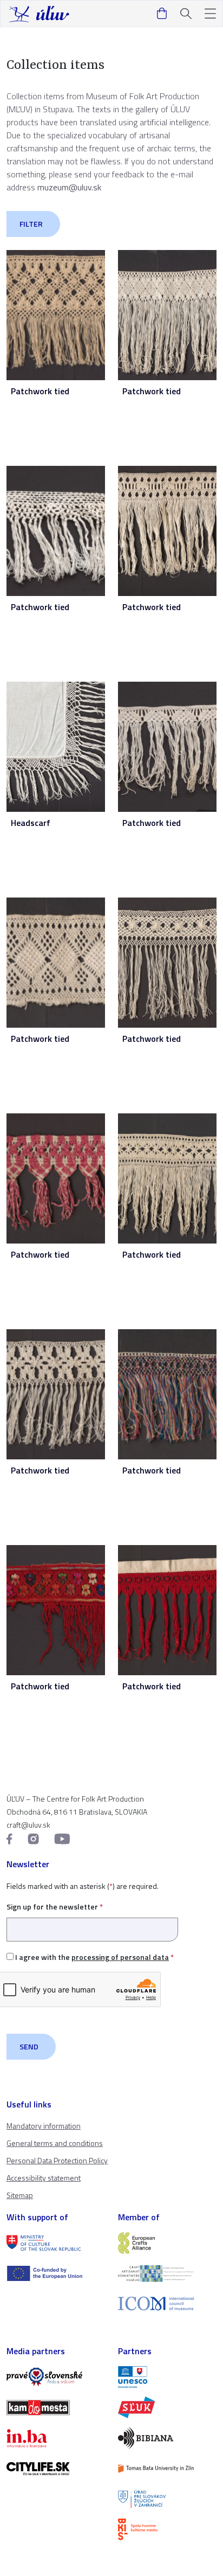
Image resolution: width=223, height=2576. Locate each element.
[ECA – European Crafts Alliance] (167, 2243)
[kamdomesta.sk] (56, 2407)
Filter (31, 224)
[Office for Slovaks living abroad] (167, 2499)
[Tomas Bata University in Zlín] (167, 2469)
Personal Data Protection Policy (57, 2160)
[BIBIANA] (167, 2438)
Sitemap (20, 2195)
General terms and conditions (55, 2143)
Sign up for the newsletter (55, 1907)
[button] (210, 14)
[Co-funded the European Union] (56, 2273)
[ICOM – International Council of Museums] (167, 2303)
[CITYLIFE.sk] (56, 2469)
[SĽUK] (167, 2407)
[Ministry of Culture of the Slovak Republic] (56, 2243)
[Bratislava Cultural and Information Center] (167, 2529)
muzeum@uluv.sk (69, 187)
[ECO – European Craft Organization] (167, 2273)
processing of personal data (120, 1957)
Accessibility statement (44, 2178)
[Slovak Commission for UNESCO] (167, 2377)
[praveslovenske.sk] (56, 2377)
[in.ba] (56, 2438)
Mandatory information (44, 2126)
